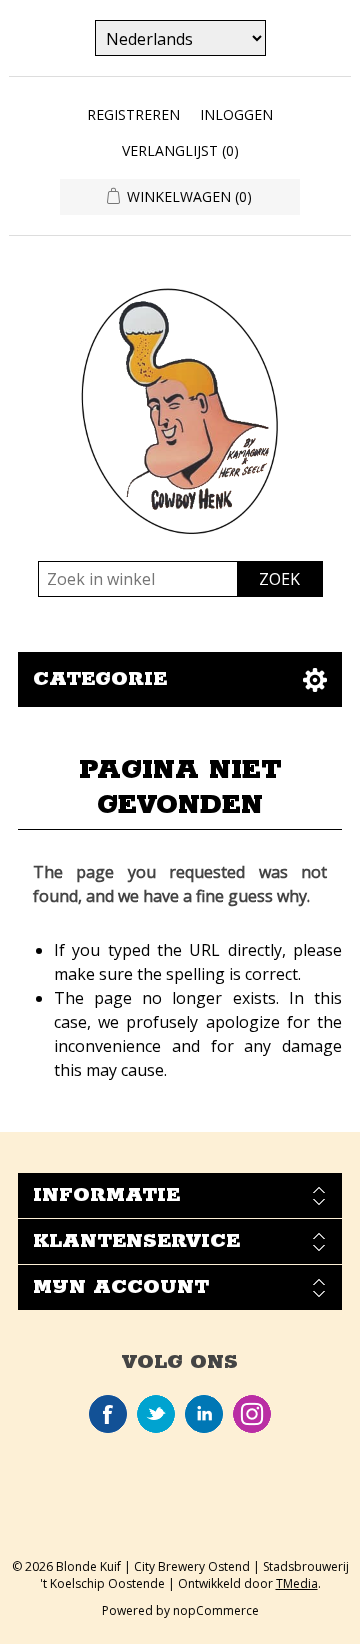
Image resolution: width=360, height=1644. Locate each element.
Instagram (252, 1414)
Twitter (156, 1414)
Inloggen (236, 114)
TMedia (297, 1583)
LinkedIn (204, 1414)
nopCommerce (216, 1610)
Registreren (133, 114)
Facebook (108, 1414)
